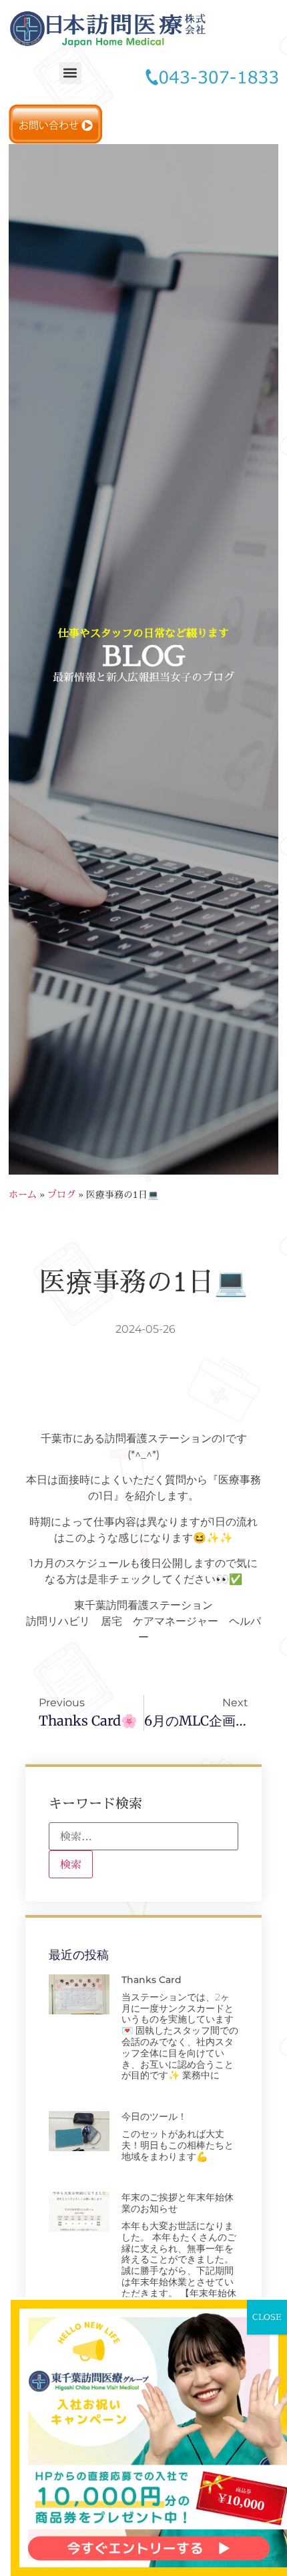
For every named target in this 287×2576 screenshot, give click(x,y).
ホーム (23, 1194)
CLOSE (267, 2317)
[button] (70, 73)
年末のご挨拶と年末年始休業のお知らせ (178, 2203)
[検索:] (143, 1836)
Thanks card (152, 1980)
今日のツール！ (154, 2116)
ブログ (61, 1194)
